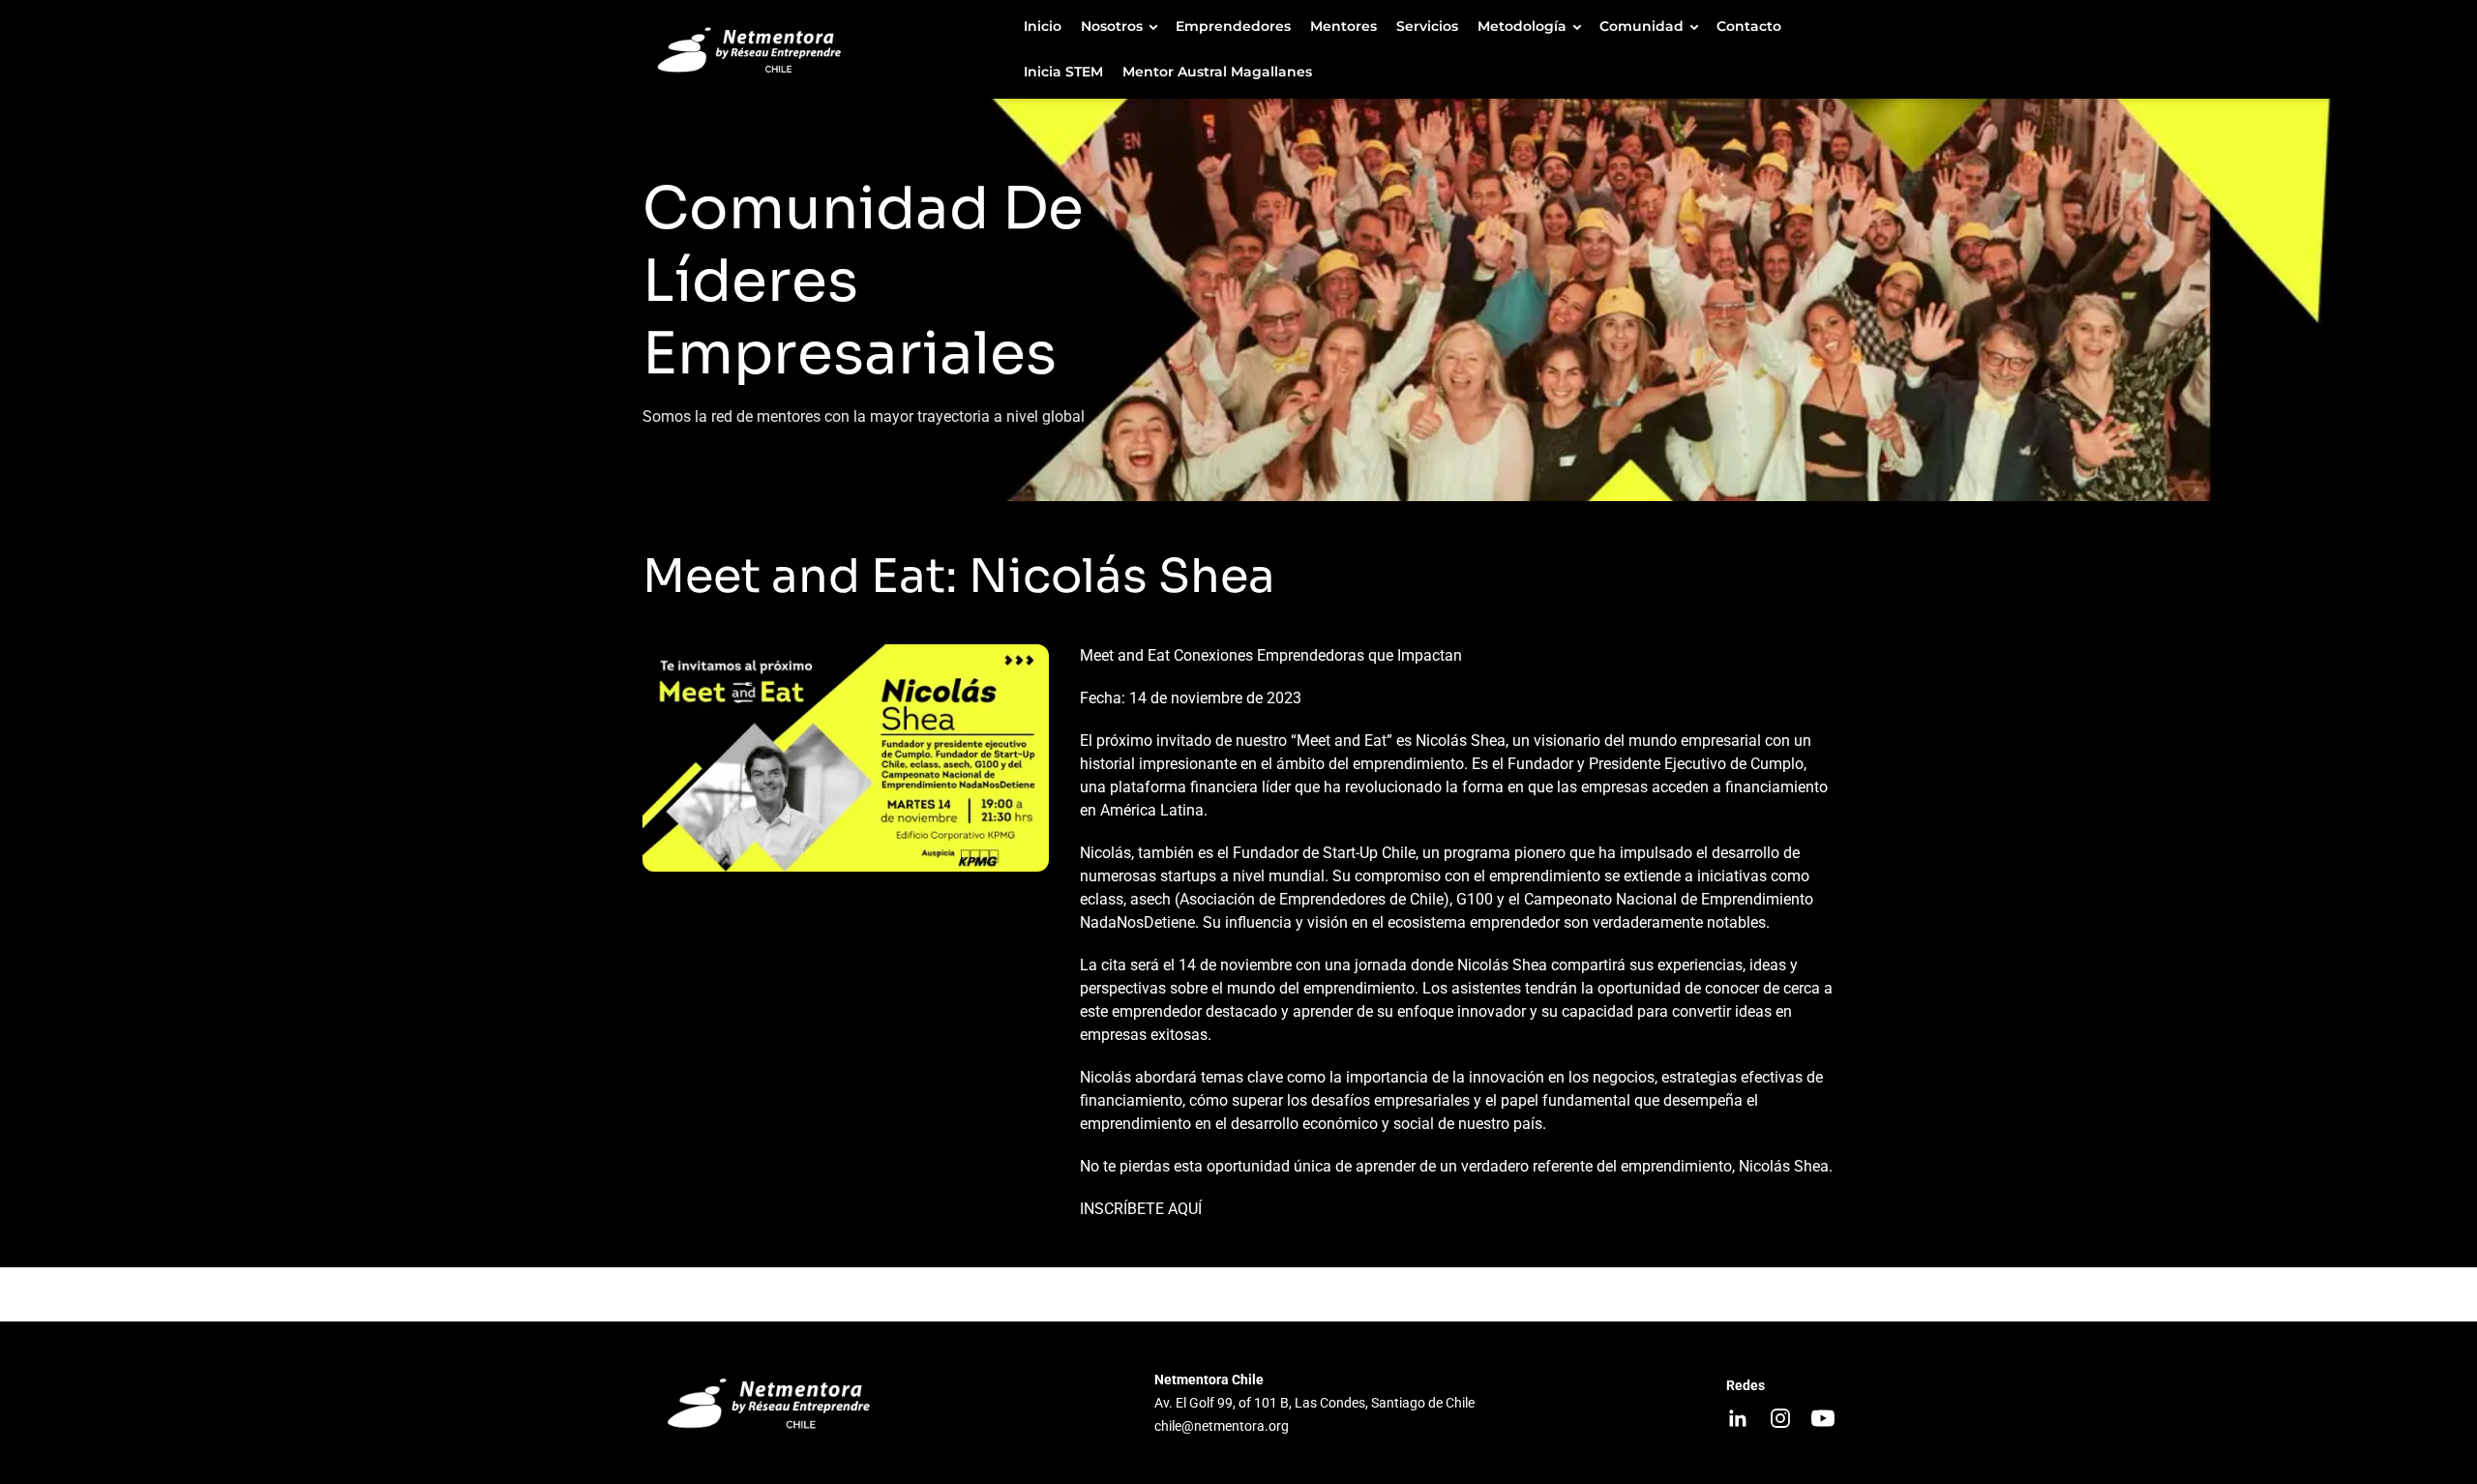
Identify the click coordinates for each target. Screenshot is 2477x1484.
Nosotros (1112, 26)
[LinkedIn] (1738, 1418)
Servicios (1427, 26)
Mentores (1343, 26)
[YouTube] (1823, 1418)
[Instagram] (1780, 1418)
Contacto (1749, 26)
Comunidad (1641, 26)
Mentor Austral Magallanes (1217, 72)
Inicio (1043, 26)
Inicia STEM (1063, 72)
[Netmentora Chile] (824, 49)
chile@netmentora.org (1222, 1426)
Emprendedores (1233, 26)
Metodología (1522, 26)
